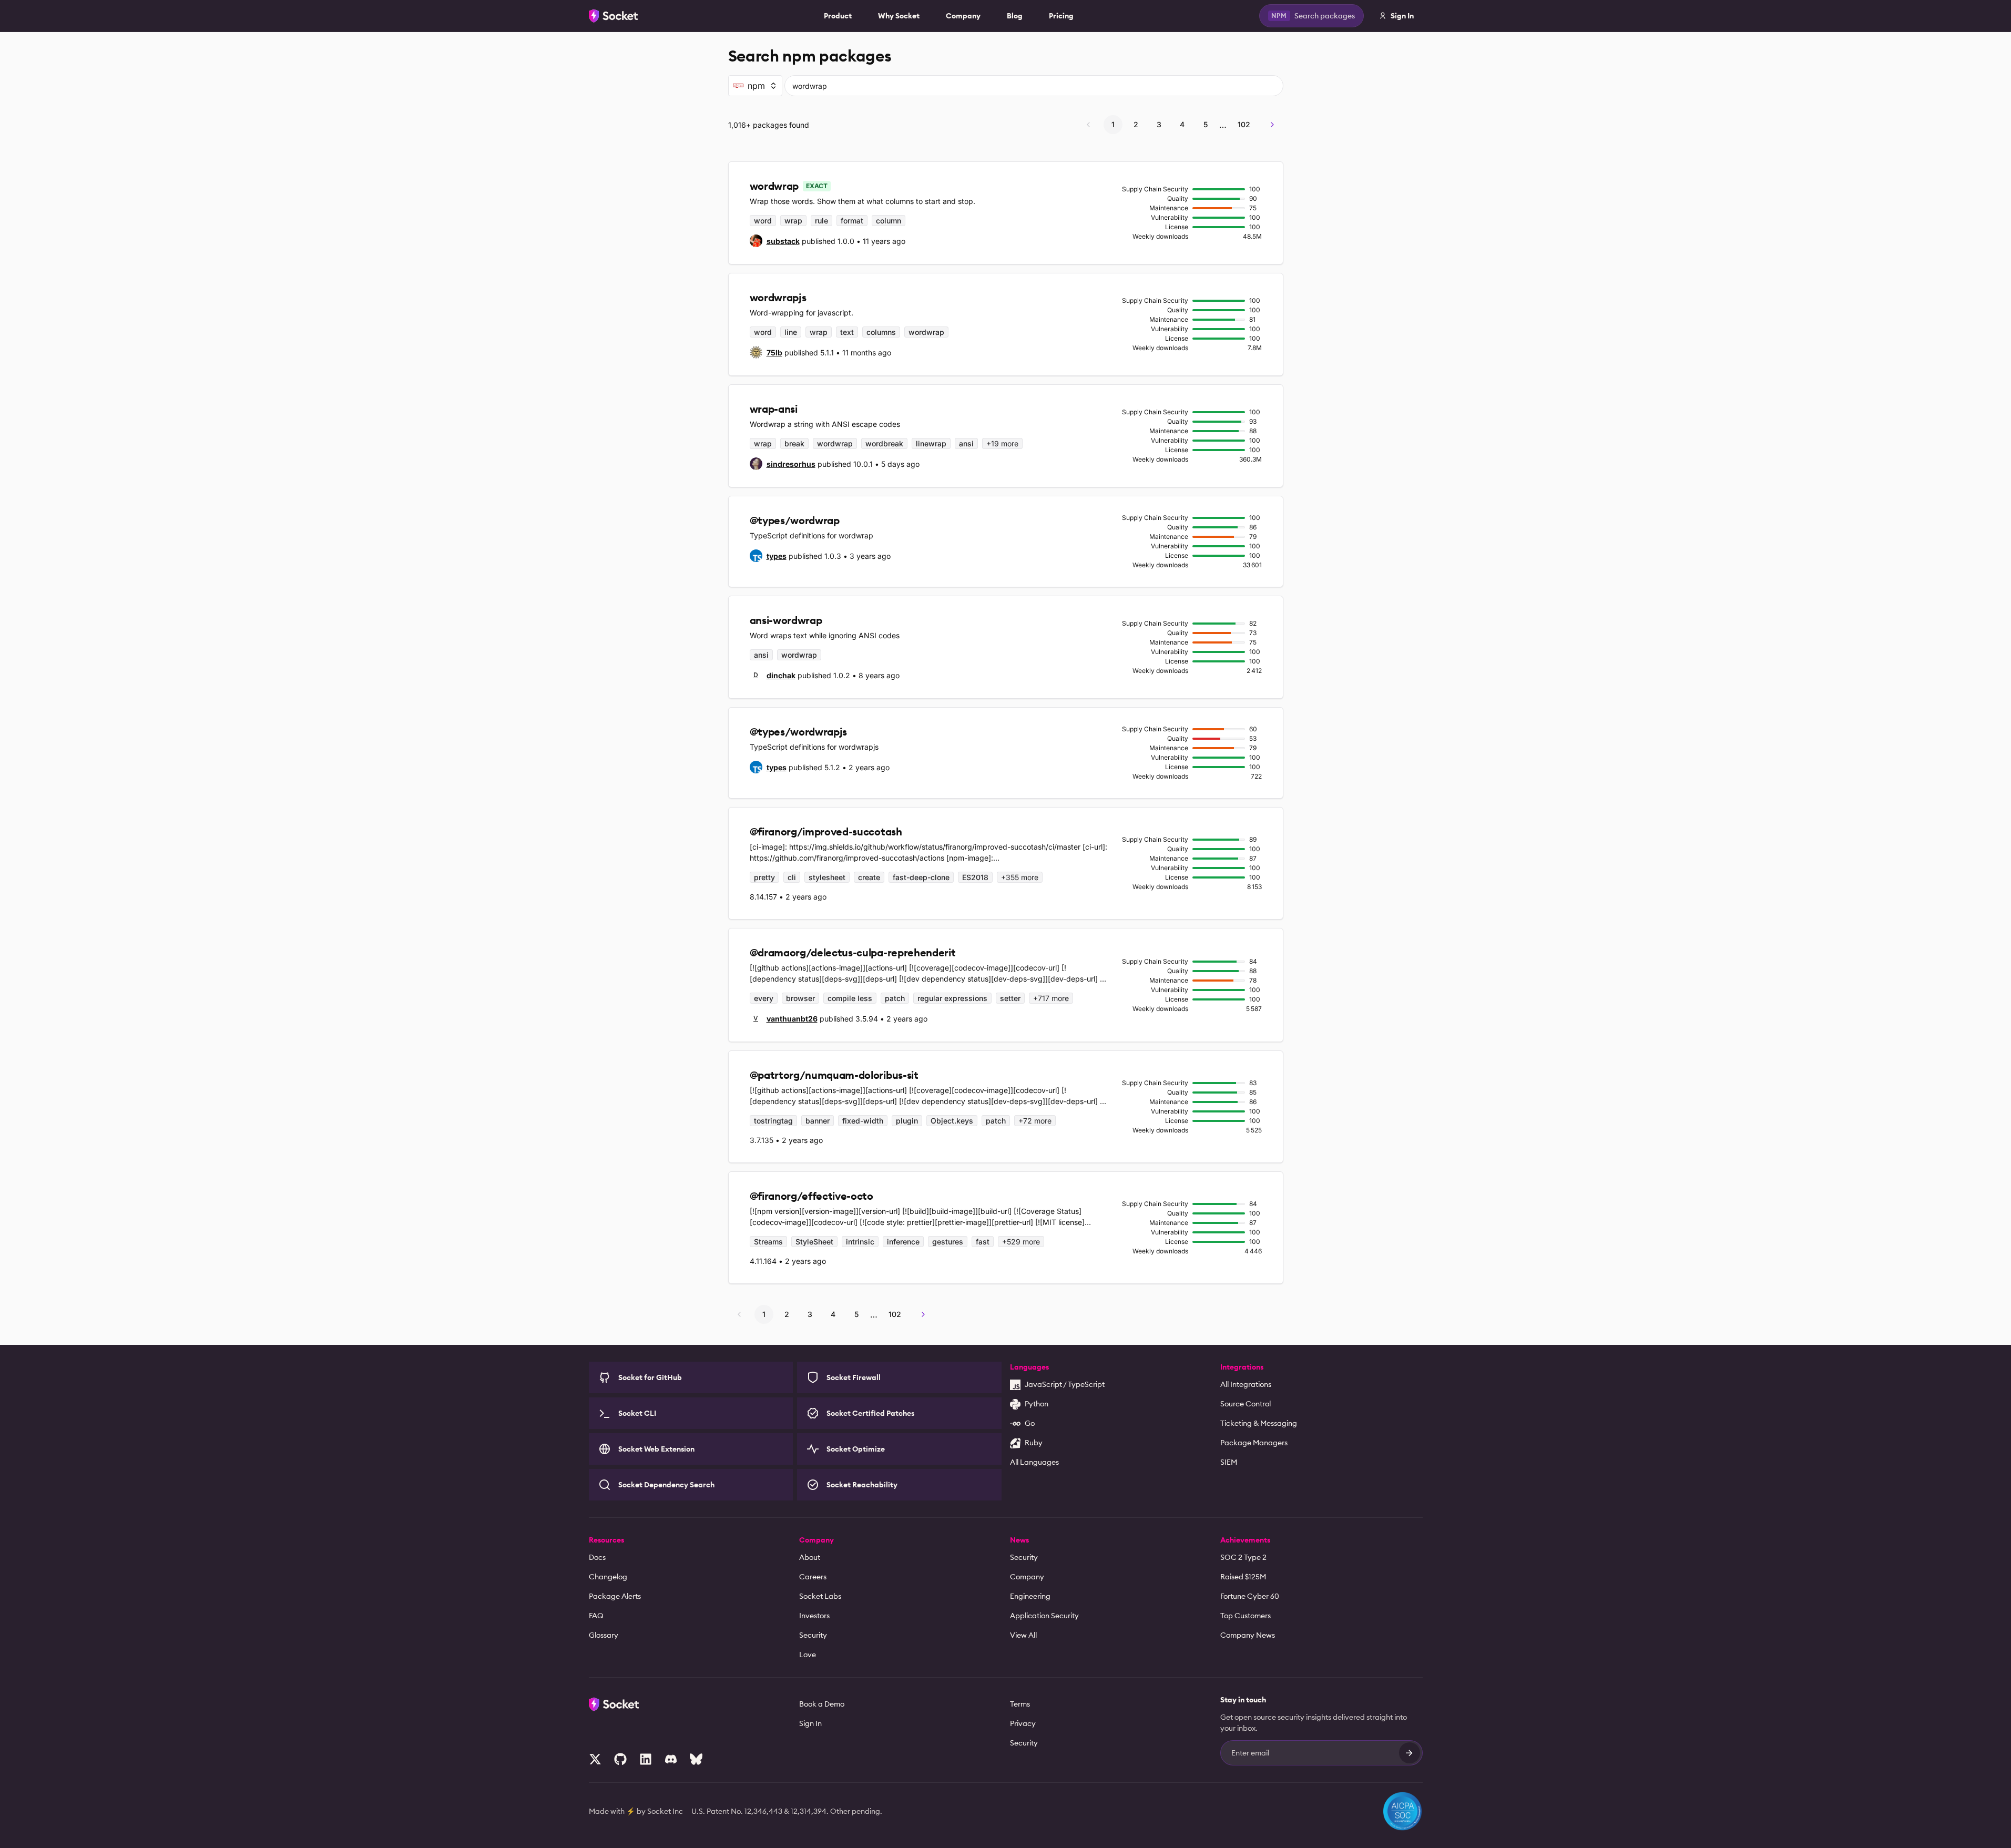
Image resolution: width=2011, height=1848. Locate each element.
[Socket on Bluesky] (696, 1759)
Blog (1015, 16)
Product (838, 16)
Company (963, 16)
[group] (775, 241)
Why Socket (899, 16)
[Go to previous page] (1088, 125)
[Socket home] (614, 16)
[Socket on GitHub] (620, 1759)
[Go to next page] (1272, 125)
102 (1244, 124)
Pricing (1061, 16)
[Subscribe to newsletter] (1410, 1753)
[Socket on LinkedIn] (646, 1759)
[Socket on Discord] (671, 1759)
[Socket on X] (595, 1759)
